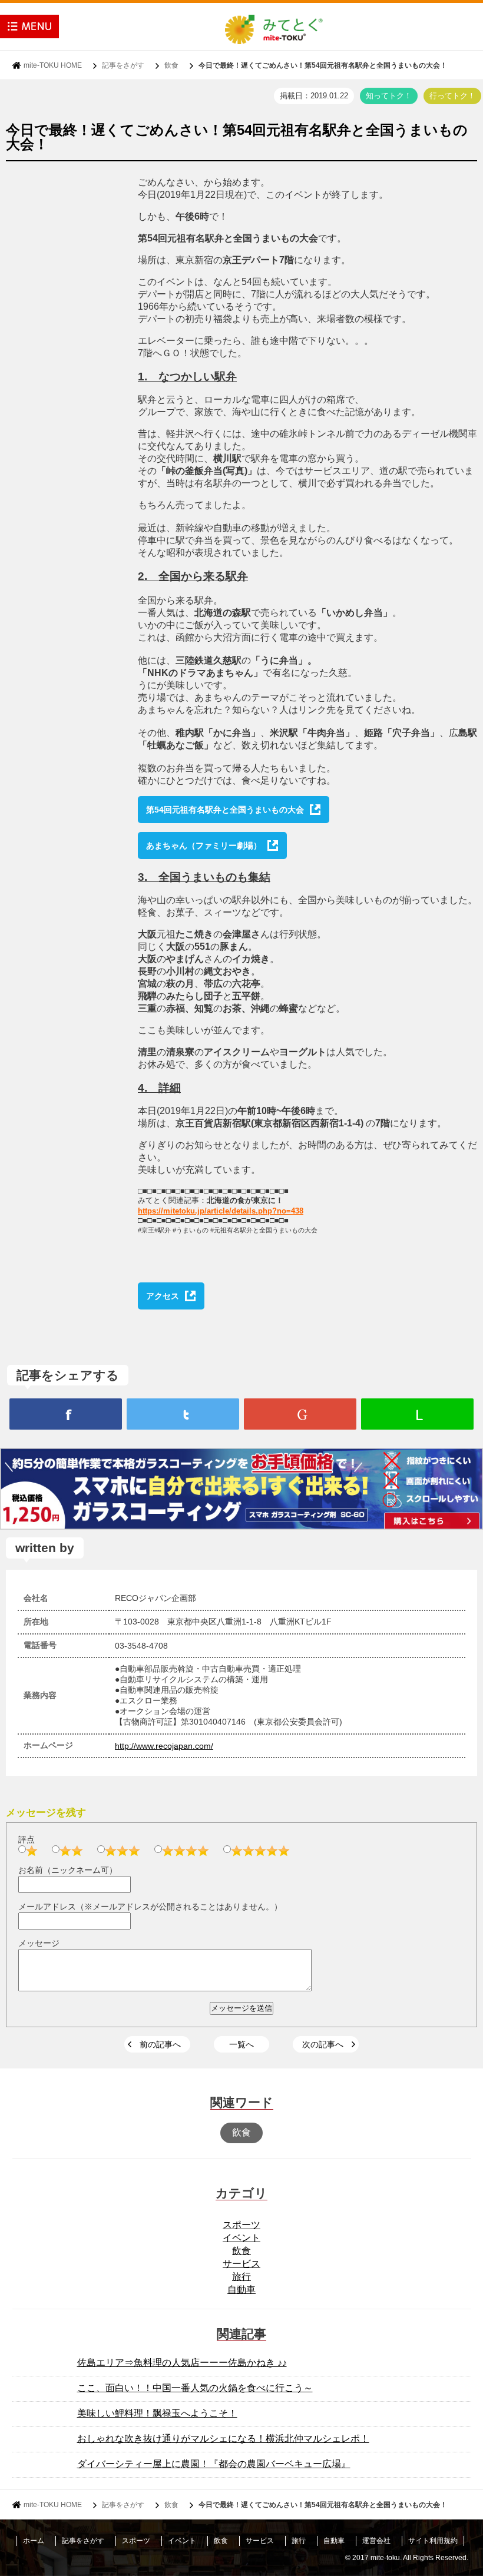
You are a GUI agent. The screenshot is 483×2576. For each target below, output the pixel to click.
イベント (241, 2238)
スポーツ (241, 2225)
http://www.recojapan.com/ (164, 1746)
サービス (241, 2264)
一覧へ (241, 2044)
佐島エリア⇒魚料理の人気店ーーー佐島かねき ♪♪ (182, 2363)
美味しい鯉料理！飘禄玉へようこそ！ (157, 2413)
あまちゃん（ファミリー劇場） (204, 846)
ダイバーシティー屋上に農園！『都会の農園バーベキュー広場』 (214, 2464)
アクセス (163, 1296)
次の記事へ (323, 2044)
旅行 (241, 2277)
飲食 (171, 65)
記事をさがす (123, 65)
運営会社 (376, 2541)
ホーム (34, 2541)
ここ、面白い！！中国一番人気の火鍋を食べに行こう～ (195, 2388)
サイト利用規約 (433, 2541)
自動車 (241, 2290)
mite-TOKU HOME (53, 65)
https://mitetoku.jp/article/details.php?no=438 (221, 1211)
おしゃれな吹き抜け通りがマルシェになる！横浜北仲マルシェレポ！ (223, 2439)
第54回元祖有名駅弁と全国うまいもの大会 (225, 810)
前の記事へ (160, 2044)
